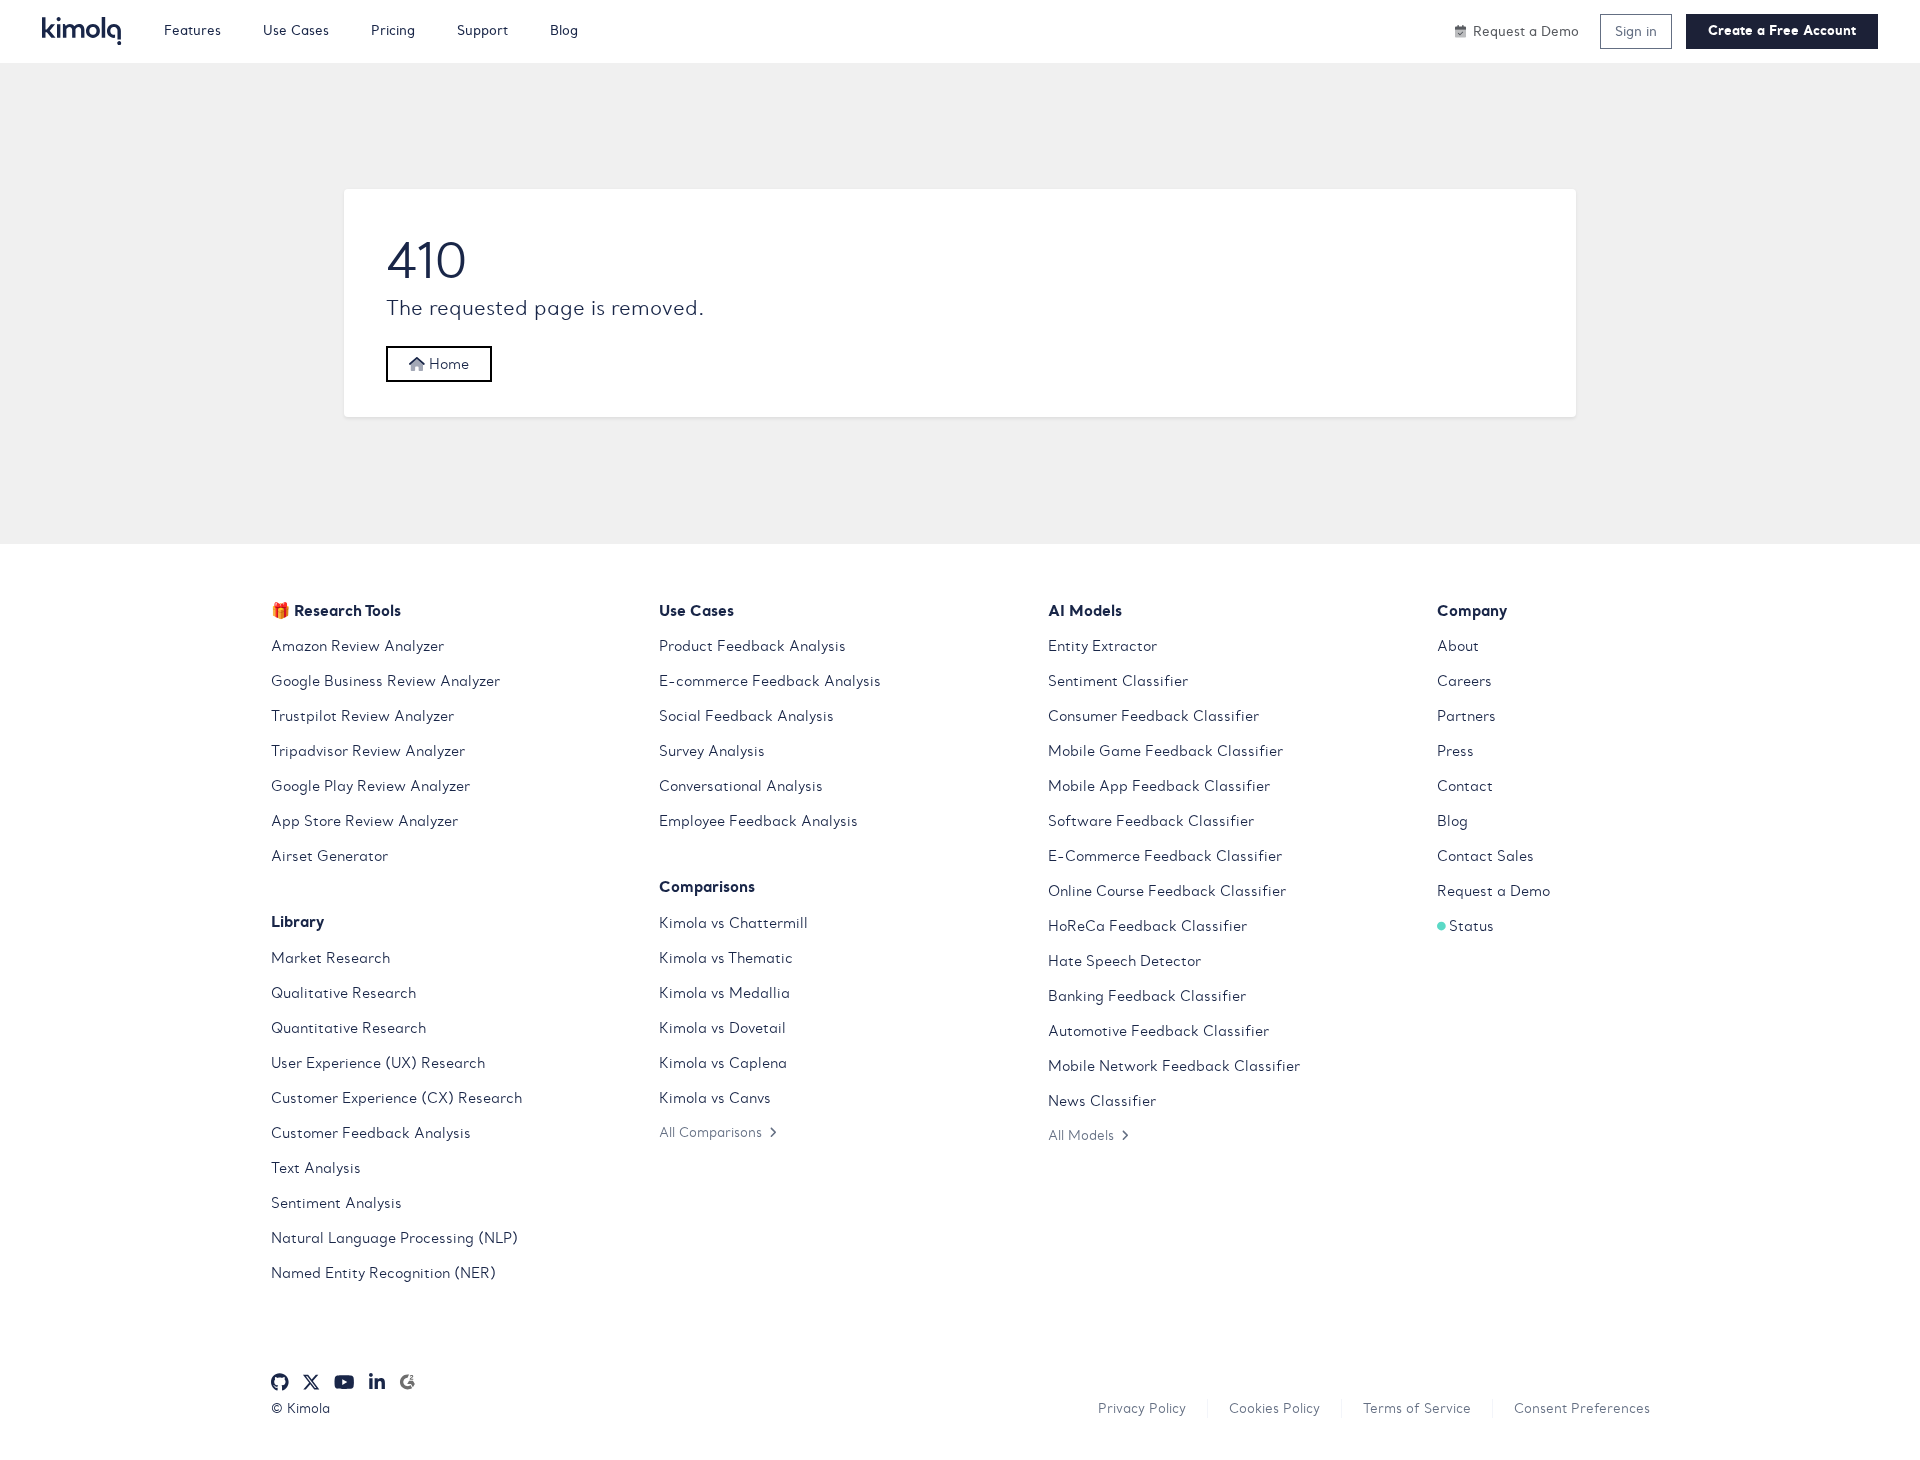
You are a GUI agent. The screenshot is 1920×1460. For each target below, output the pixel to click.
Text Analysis (316, 1168)
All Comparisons (710, 1132)
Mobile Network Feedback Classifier (1174, 1066)
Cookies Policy (1274, 1408)
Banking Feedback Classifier (1147, 996)
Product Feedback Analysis (752, 646)
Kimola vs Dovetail (722, 1028)
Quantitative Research (348, 1028)
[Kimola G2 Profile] (407, 1382)
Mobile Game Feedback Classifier (1165, 751)
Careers (1464, 681)
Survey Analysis (712, 751)
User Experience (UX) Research (378, 1063)
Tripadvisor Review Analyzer (368, 751)
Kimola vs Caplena (723, 1063)
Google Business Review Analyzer (385, 681)
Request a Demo (1493, 891)
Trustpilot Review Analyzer (362, 716)
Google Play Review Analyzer (370, 786)
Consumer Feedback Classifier (1153, 716)
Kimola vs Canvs (715, 1098)
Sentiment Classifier (1118, 681)
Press (1455, 751)
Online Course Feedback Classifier (1167, 891)
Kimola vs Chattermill (733, 923)
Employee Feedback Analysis (758, 821)
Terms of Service (1417, 1408)
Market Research (330, 958)
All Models (1081, 1135)
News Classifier (1102, 1101)
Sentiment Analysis (336, 1203)
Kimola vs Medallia (724, 993)
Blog (1452, 821)
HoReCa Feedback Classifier (1147, 926)
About (1458, 646)
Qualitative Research (343, 993)
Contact (1465, 786)
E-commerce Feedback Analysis (770, 681)
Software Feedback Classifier (1151, 821)
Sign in (1636, 31)
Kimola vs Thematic (726, 958)
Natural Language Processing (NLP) (394, 1238)
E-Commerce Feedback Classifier (1165, 856)
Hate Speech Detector (1124, 961)
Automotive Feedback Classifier (1158, 1031)
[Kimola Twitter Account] (311, 1382)
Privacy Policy (1142, 1408)
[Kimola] (82, 31)
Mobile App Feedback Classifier (1159, 786)
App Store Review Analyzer (364, 821)
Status (1471, 926)
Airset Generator (329, 856)
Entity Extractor (1102, 646)
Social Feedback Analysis (746, 716)
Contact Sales (1485, 856)
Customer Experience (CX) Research (396, 1098)
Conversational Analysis (741, 786)
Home (447, 364)
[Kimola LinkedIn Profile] (377, 1382)
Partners (1466, 716)
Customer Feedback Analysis (371, 1133)
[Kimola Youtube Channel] (344, 1382)
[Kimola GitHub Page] (280, 1382)
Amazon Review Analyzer (357, 646)
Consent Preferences (1582, 1408)
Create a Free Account (1782, 30)
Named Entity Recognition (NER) (383, 1273)
